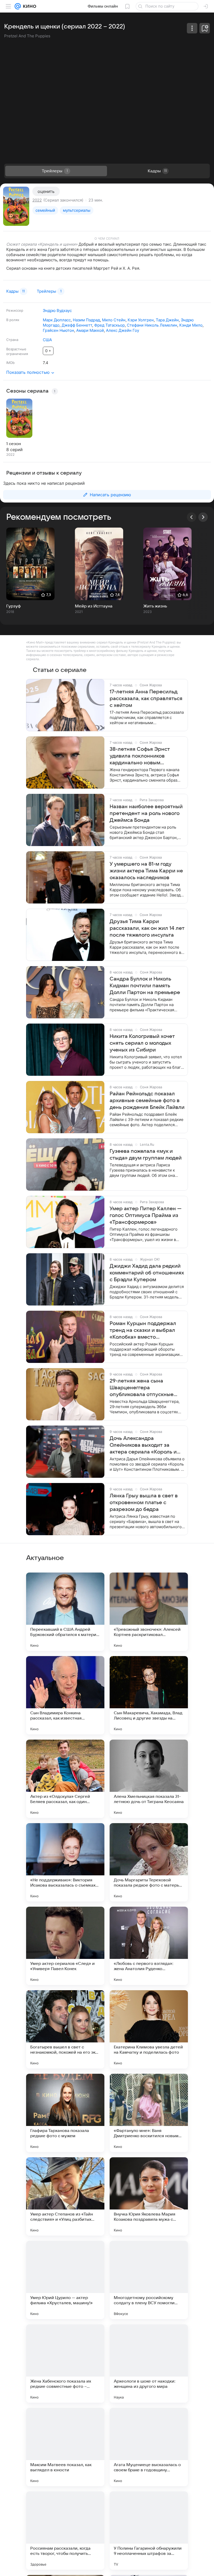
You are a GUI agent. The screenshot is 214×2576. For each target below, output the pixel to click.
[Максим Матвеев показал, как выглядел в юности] (65, 2447)
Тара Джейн (167, 320)
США (47, 340)
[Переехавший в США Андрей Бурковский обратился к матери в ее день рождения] (65, 1612)
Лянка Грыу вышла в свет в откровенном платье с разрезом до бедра (144, 1503)
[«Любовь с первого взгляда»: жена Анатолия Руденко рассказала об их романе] (149, 1946)
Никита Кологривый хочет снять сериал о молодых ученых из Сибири (142, 1043)
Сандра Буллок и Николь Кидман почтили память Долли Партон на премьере (145, 986)
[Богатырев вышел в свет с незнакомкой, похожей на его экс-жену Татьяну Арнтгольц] (65, 2029)
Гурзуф (14, 606)
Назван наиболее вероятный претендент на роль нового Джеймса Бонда (146, 813)
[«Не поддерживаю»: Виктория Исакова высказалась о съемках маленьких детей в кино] (65, 1862)
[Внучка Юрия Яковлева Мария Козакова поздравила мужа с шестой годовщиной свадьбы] (149, 2196)
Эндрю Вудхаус (57, 311)
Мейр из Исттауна (94, 606)
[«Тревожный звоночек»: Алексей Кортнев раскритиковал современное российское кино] (149, 1612)
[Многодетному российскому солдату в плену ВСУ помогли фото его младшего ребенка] (149, 2280)
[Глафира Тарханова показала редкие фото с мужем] (65, 2113)
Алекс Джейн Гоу (123, 330)
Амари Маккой (90, 330)
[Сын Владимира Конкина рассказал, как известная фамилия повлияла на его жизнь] (65, 1695)
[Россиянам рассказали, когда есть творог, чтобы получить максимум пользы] (65, 2531)
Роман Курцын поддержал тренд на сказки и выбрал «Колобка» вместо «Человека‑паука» (143, 1331)
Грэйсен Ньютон (58, 330)
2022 (37, 200)
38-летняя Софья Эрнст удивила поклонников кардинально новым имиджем (140, 756)
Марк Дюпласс (57, 320)
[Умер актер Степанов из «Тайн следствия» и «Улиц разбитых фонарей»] (65, 2196)
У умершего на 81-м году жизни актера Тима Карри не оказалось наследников (146, 871)
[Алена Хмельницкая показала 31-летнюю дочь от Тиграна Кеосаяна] (149, 1779)
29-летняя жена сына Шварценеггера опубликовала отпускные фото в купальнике (142, 1388)
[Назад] (192, 517)
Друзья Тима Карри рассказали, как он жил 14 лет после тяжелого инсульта (147, 928)
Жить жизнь (155, 606)
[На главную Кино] (29, 6)
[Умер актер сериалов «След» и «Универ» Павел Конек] (65, 1946)
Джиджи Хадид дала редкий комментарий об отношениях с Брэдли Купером (147, 1273)
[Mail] (18, 6)
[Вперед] (203, 517)
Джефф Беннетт (77, 325)
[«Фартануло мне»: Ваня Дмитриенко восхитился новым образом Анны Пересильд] (149, 2113)
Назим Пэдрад (86, 320)
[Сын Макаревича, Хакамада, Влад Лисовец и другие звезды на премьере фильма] (149, 1695)
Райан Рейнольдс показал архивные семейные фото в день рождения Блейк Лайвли (147, 1101)
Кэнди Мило (191, 325)
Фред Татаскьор (109, 325)
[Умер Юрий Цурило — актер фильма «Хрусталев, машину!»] (65, 2280)
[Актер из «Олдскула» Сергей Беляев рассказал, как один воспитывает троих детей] (65, 1779)
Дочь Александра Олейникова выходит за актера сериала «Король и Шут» (143, 1445)
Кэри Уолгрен (141, 320)
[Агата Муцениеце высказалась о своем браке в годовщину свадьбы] (149, 2447)
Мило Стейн (114, 320)
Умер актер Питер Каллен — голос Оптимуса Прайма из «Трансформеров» (146, 1215)
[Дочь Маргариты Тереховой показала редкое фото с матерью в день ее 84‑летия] (149, 1862)
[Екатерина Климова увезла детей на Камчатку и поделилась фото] (149, 2029)
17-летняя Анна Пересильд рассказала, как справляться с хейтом (146, 699)
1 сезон (14, 444)
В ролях (13, 320)
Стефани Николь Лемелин (152, 325)
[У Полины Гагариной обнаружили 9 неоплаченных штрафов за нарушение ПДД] (149, 2531)
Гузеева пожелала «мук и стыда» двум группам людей (146, 1155)
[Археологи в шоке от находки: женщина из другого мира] (149, 2364)
